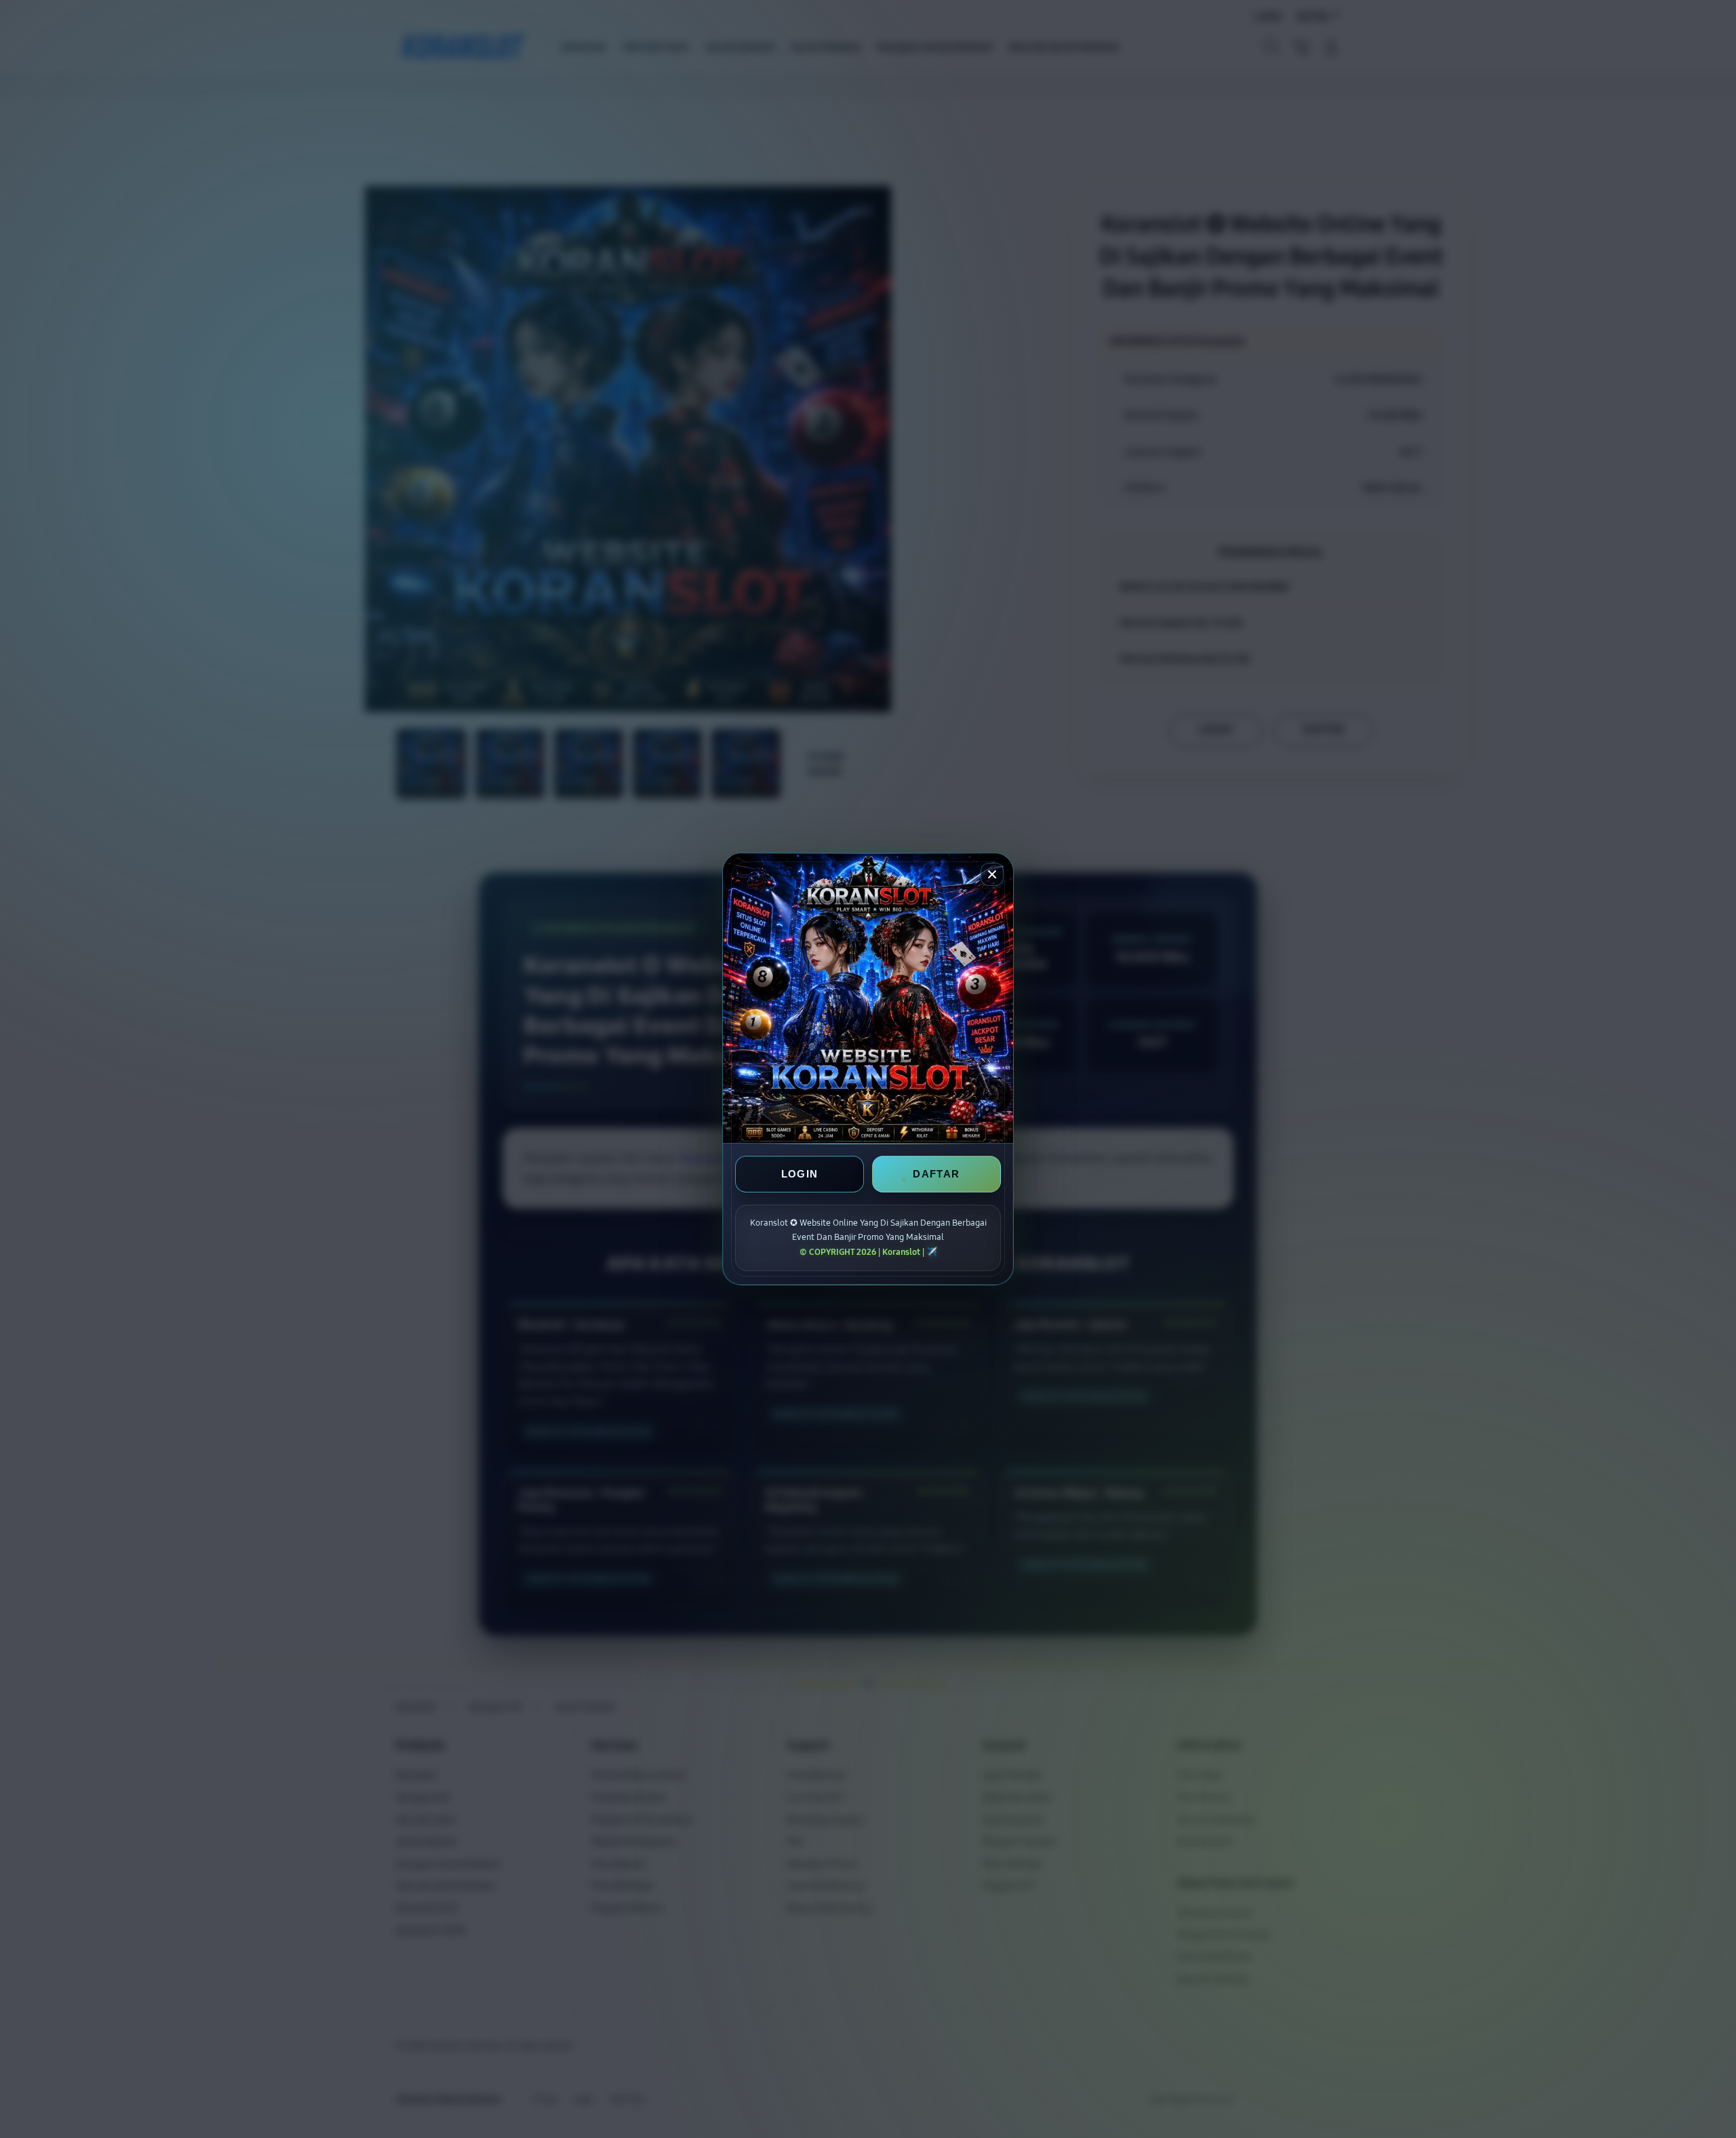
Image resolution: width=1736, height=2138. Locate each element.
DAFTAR (936, 1174)
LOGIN (800, 1174)
